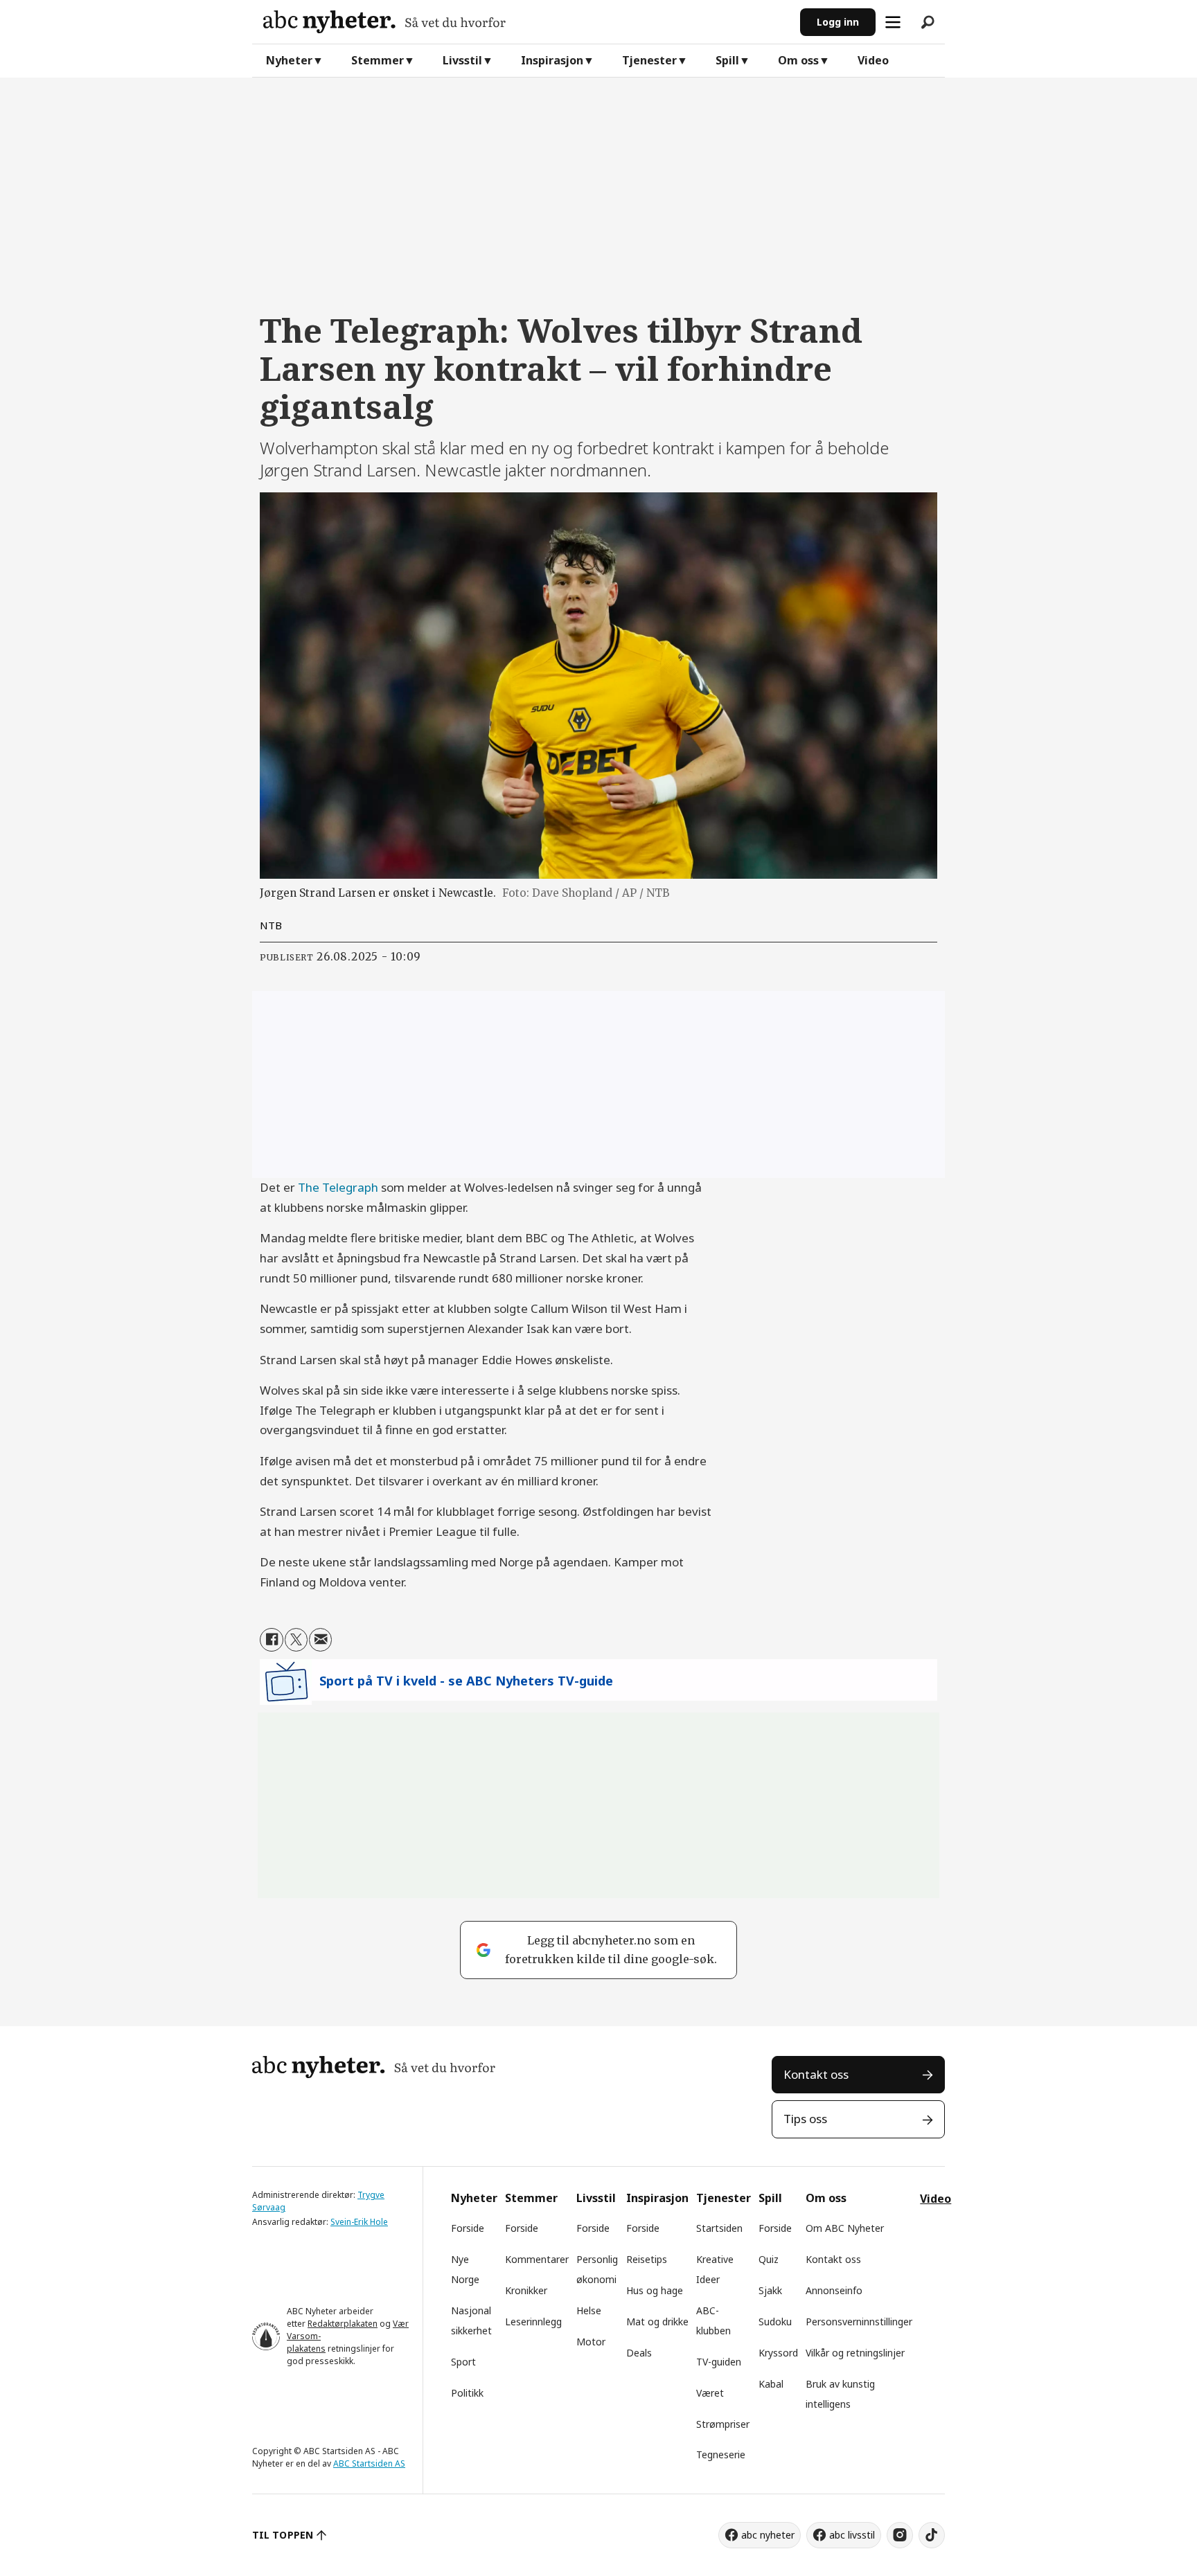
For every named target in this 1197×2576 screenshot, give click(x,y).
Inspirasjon (552, 60)
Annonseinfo (834, 2290)
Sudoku (775, 2322)
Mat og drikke (657, 2322)
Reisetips (647, 2259)
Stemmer (378, 60)
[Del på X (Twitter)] (296, 1639)
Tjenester (649, 60)
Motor (591, 2342)
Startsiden (719, 2228)
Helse (589, 2310)
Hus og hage (655, 2290)
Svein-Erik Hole (359, 2222)
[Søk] (928, 22)
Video (873, 60)
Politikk (467, 2393)
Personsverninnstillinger (859, 2322)
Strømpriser (723, 2424)
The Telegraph (338, 1187)
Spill (727, 60)
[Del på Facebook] (271, 1639)
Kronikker (526, 2290)
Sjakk (770, 2290)
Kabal (771, 2384)
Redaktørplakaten (343, 2324)
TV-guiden (719, 2362)
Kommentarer (537, 2259)
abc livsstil (852, 2535)
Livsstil (462, 60)
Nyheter (289, 60)
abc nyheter (768, 2535)
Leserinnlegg (533, 2322)
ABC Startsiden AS (369, 2463)
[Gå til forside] (526, 22)
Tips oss (805, 2119)
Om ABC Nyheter (845, 2228)
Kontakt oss (816, 2074)
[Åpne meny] (893, 22)
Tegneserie (721, 2454)
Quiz (769, 2259)
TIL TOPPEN (283, 2535)
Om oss (798, 60)
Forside (468, 2228)
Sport (463, 2362)
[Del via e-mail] (320, 1639)
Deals (639, 2353)
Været (710, 2393)
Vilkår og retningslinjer (855, 2353)
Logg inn (838, 22)
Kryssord (778, 2353)
